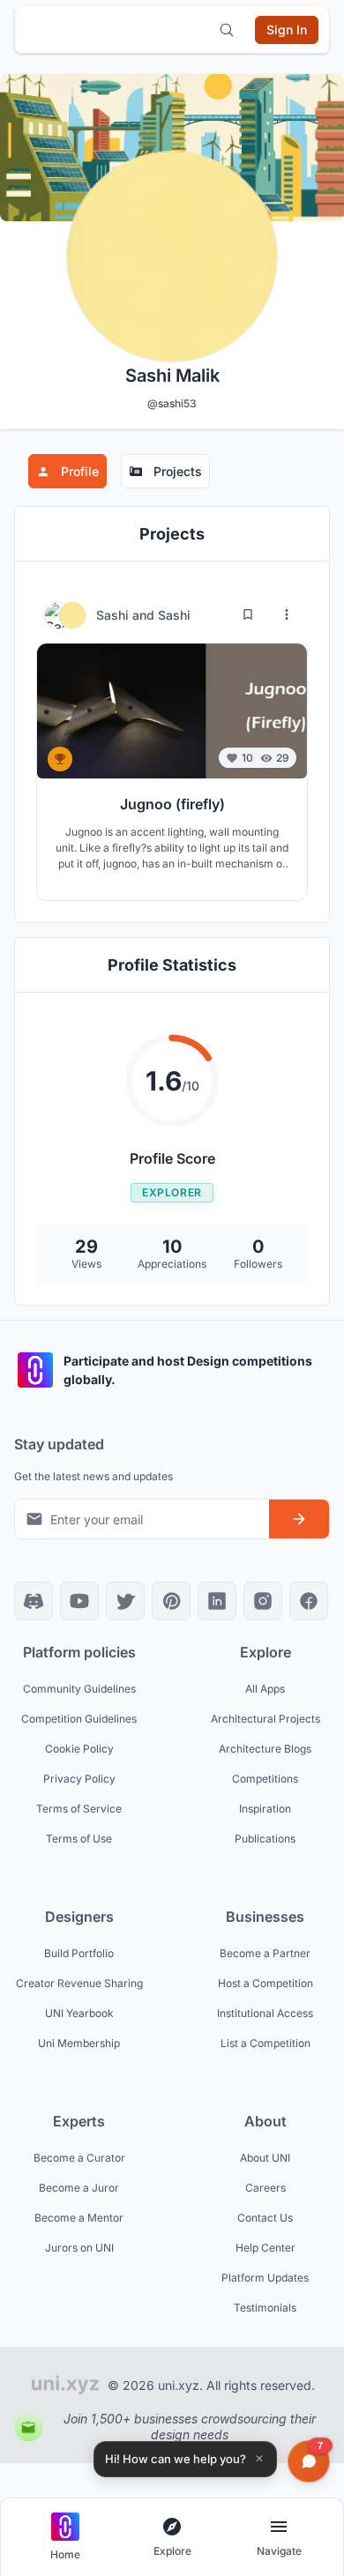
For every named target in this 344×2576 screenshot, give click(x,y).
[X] (125, 1601)
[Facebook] (309, 1601)
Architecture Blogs (265, 1749)
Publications (265, 1839)
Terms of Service (79, 1809)
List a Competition (265, 2043)
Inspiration (265, 1809)
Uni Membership (79, 2043)
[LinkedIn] (217, 1601)
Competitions (265, 1779)
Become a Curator (79, 2158)
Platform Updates (265, 2278)
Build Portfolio (79, 1953)
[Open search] (227, 30)
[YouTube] (79, 1601)
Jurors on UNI (79, 2248)
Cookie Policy (79, 1749)
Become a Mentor (79, 2218)
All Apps (265, 1689)
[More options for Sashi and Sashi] (287, 614)
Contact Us (265, 2218)
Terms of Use (79, 1839)
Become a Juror (79, 2188)
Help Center (265, 2248)
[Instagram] (263, 1601)
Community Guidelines (79, 1689)
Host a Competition (265, 1983)
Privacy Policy (79, 1779)
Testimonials (265, 2308)
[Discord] (34, 1601)
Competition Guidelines (79, 1719)
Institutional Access (265, 2013)
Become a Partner (265, 1953)
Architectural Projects (265, 1719)
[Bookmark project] (248, 614)
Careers (265, 2188)
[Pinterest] (171, 1601)
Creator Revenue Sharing (79, 1983)
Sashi (114, 615)
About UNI (265, 2158)
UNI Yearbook (79, 2013)
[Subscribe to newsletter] (299, 1519)
